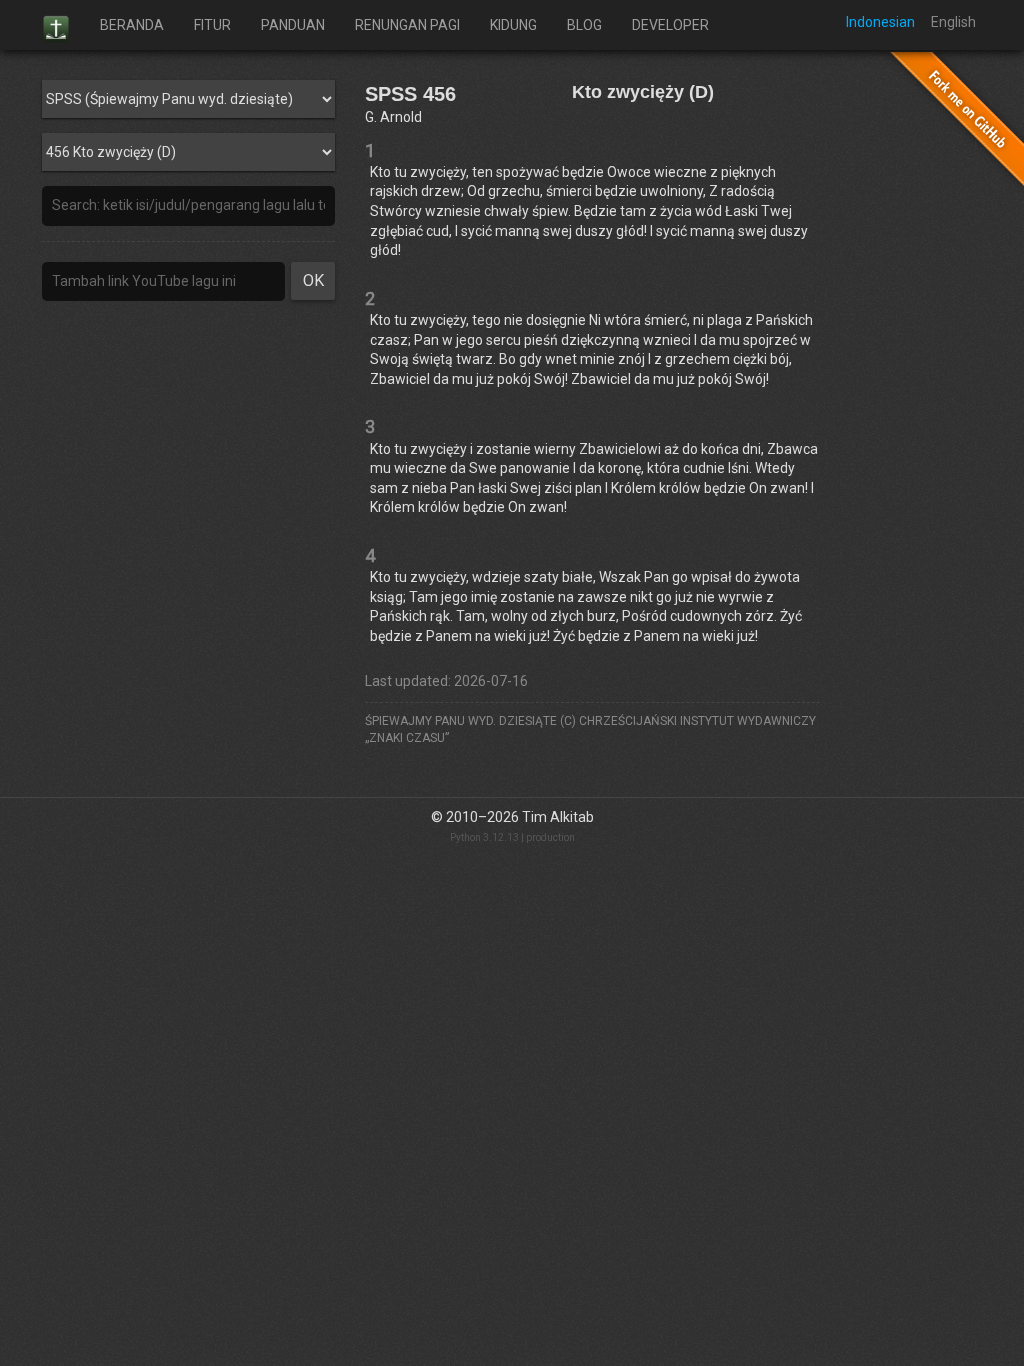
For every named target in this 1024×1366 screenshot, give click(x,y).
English (953, 22)
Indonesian (880, 22)
